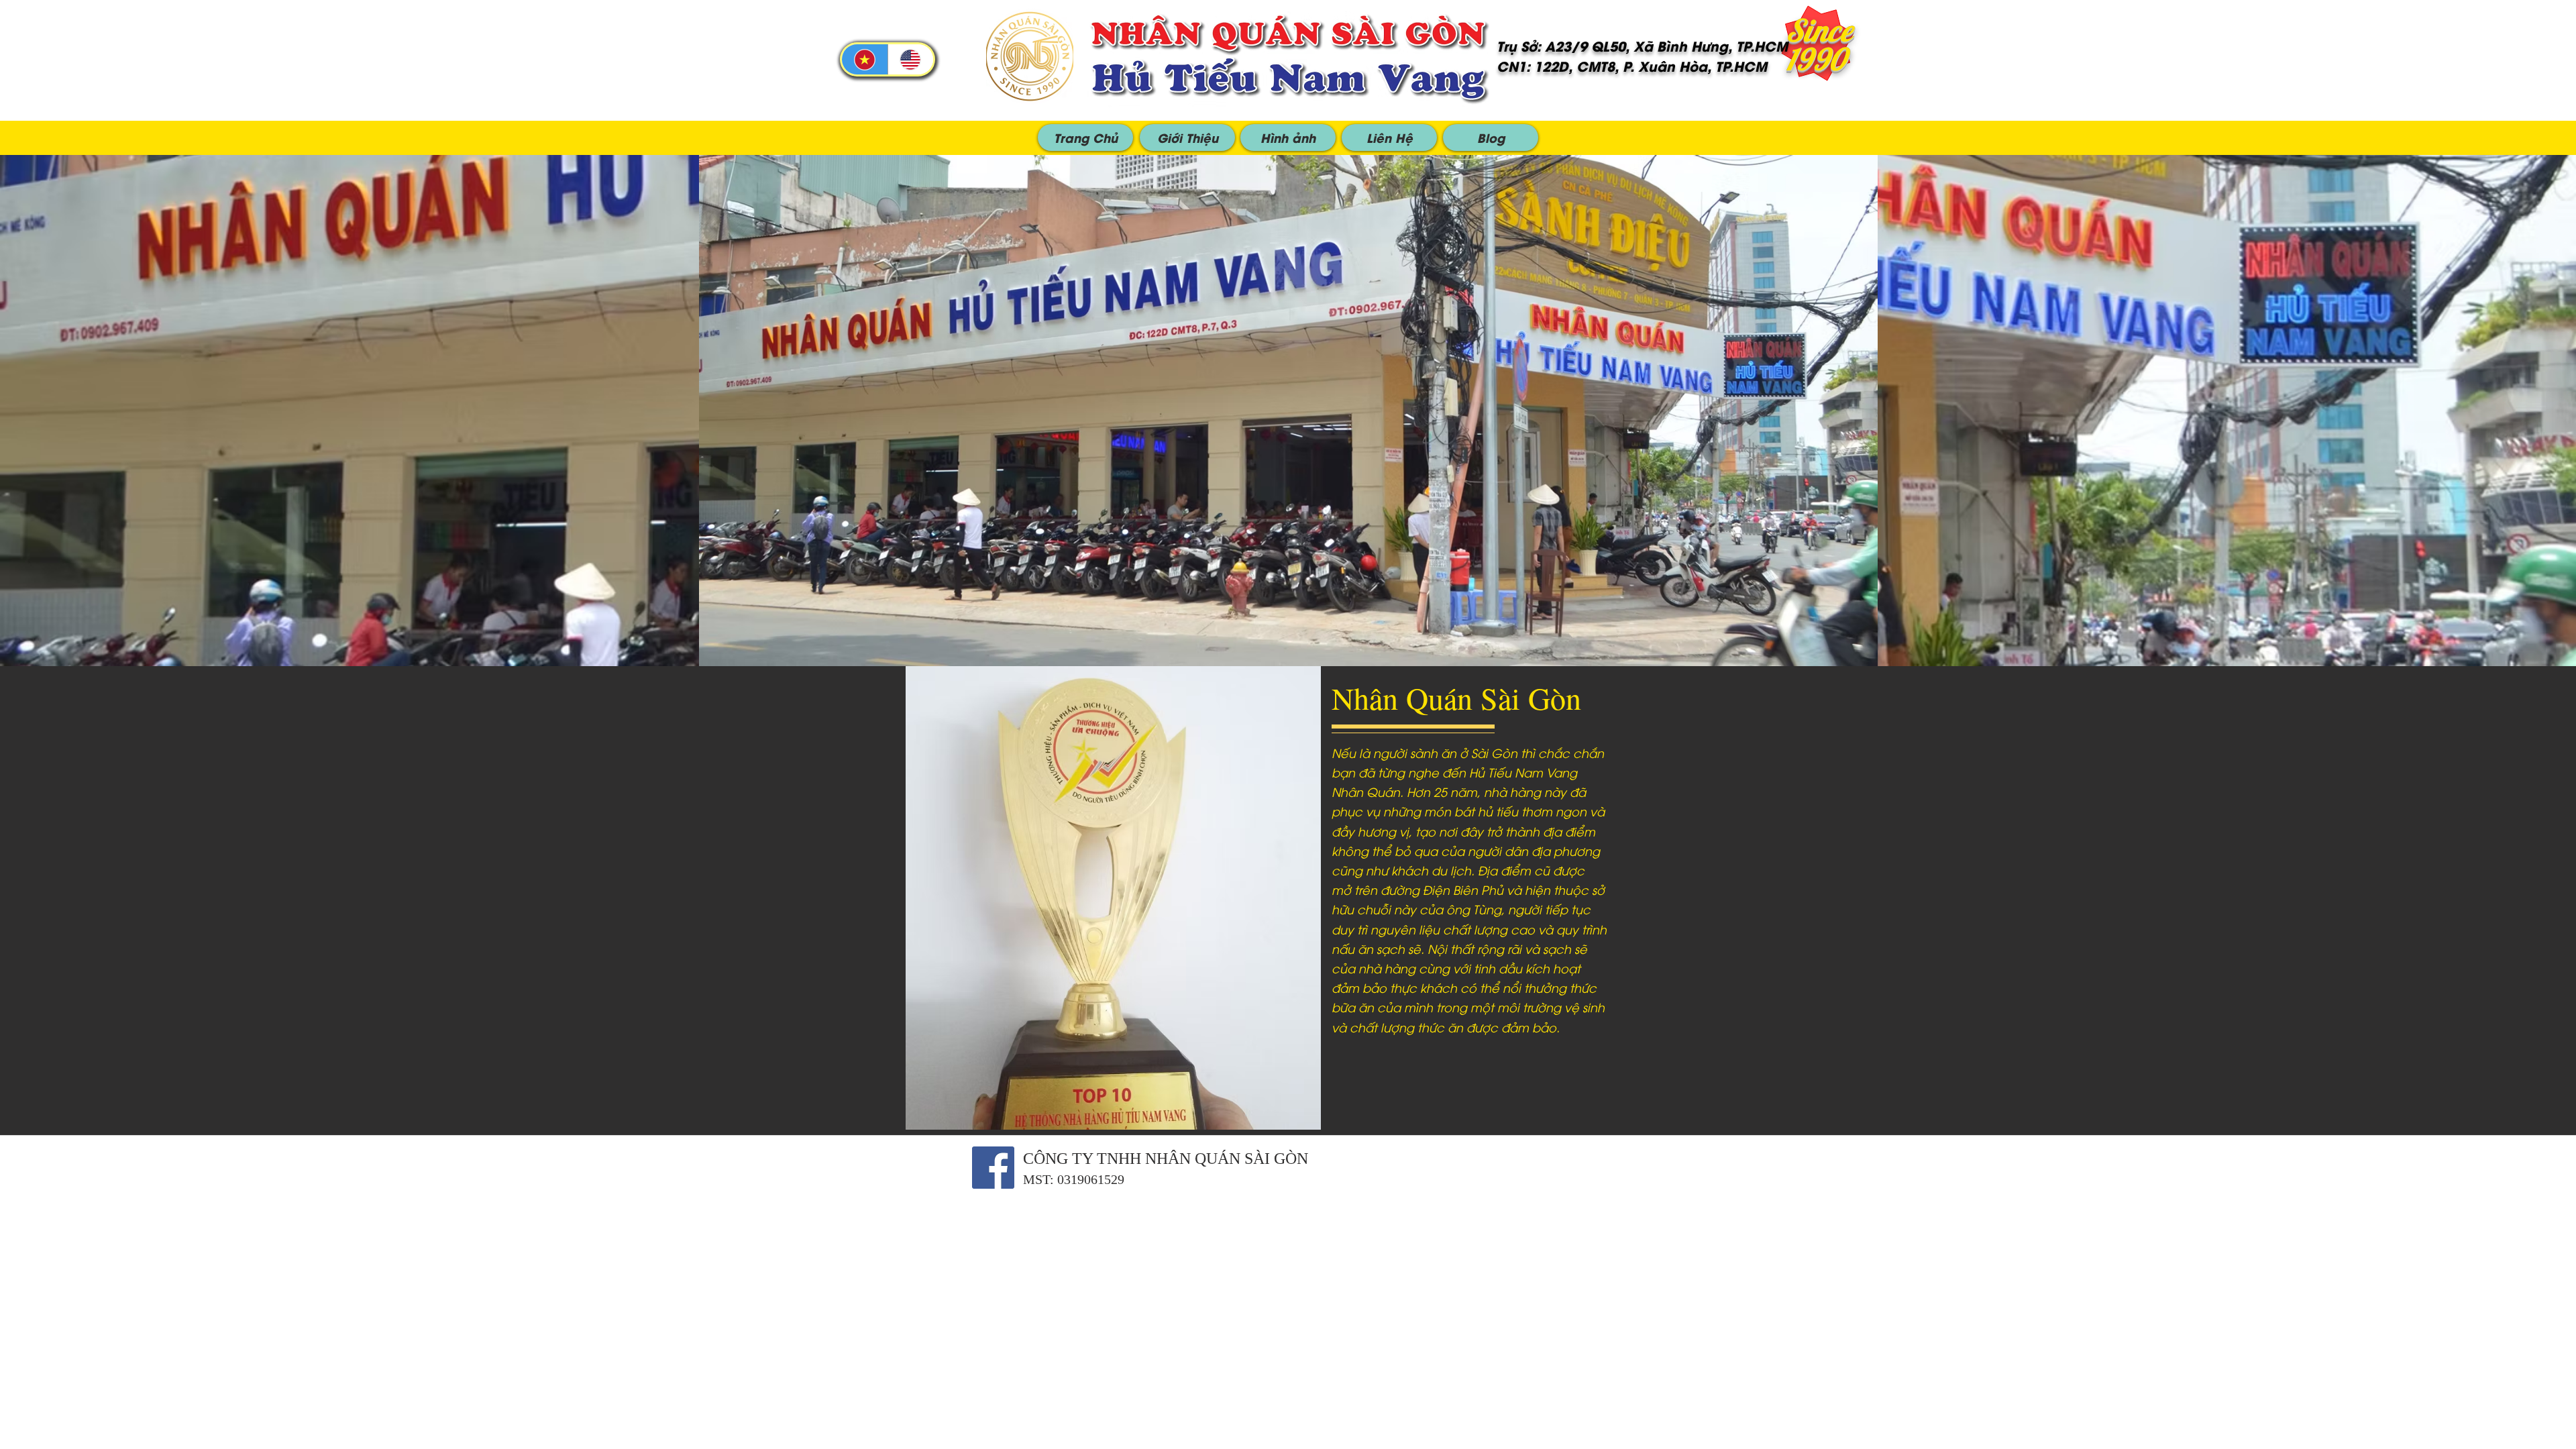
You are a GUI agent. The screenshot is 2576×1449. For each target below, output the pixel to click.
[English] (911, 59)
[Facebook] (993, 1168)
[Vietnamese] (865, 59)
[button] (1085, 138)
